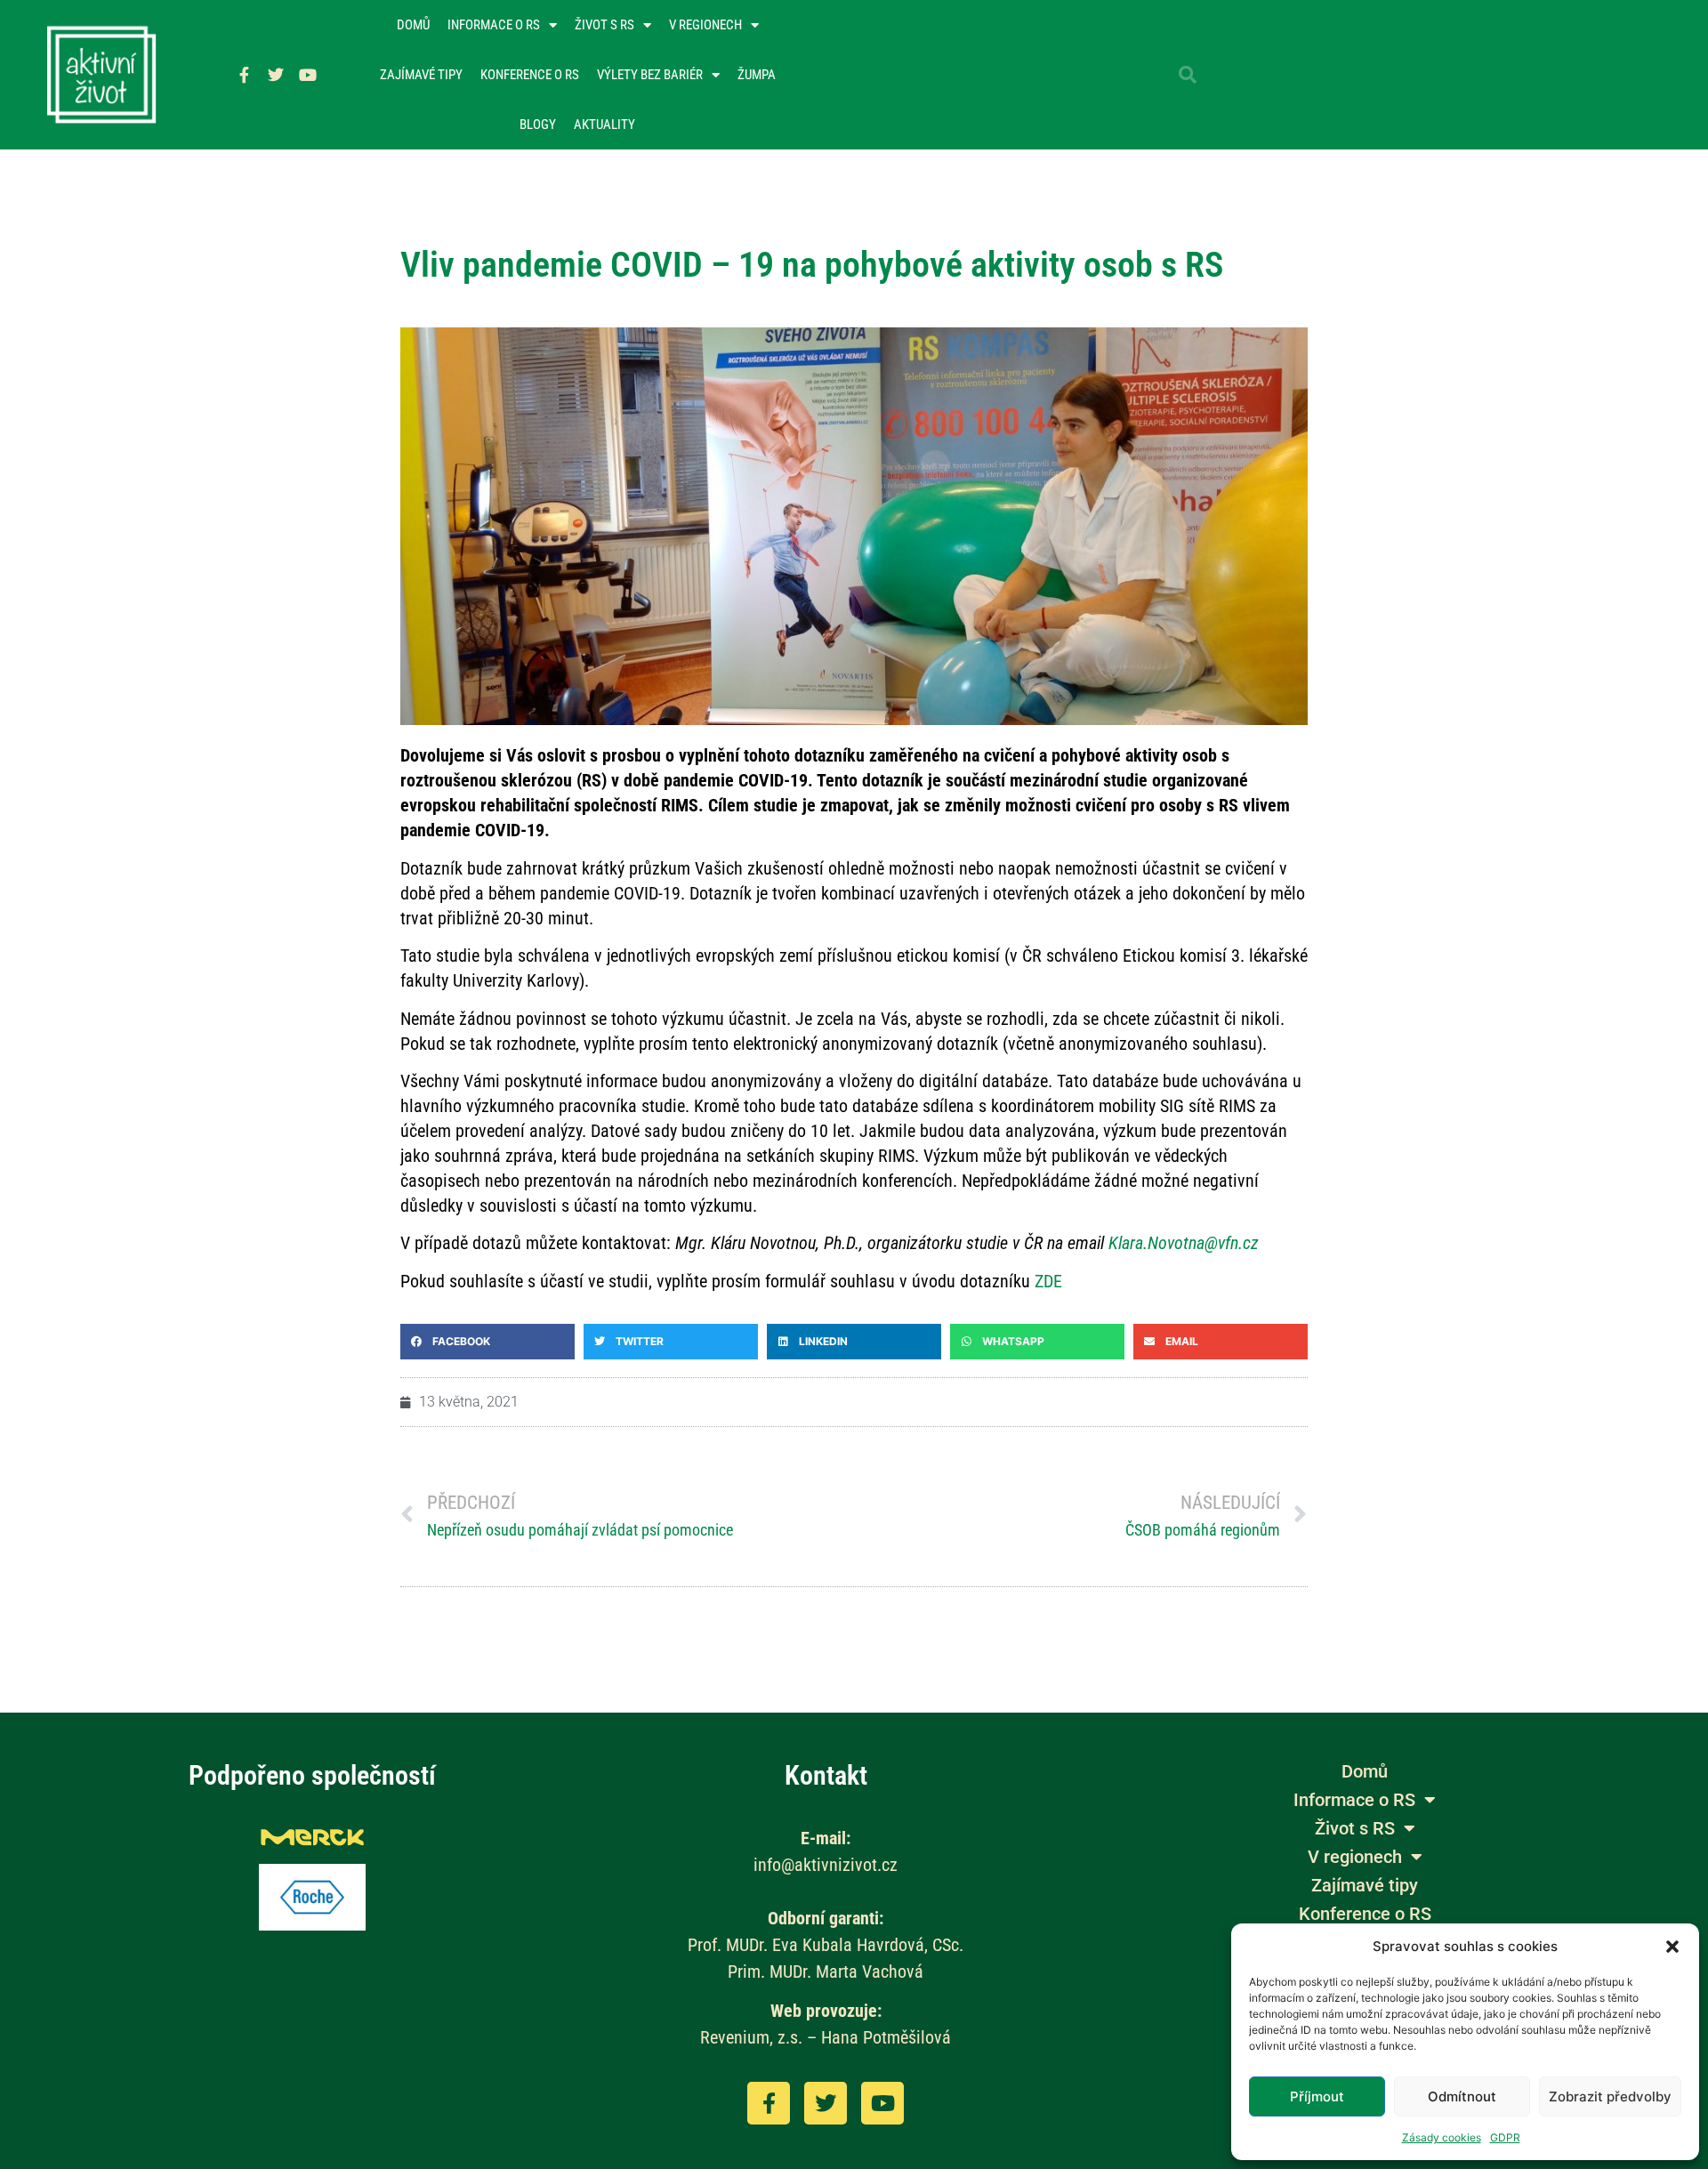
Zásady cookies (1442, 2137)
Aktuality (604, 125)
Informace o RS (494, 25)
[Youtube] (308, 75)
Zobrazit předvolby (1610, 2096)
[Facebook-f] (244, 75)
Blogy (538, 125)
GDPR (1505, 2137)
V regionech (705, 25)
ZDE (1048, 1281)
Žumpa (757, 75)
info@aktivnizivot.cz (826, 1865)
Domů (413, 25)
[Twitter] (276, 75)
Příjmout (1317, 2096)
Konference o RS (530, 75)
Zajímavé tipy (421, 75)
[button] (1672, 1947)
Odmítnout (1462, 2096)
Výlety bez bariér (650, 75)
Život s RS (604, 25)
